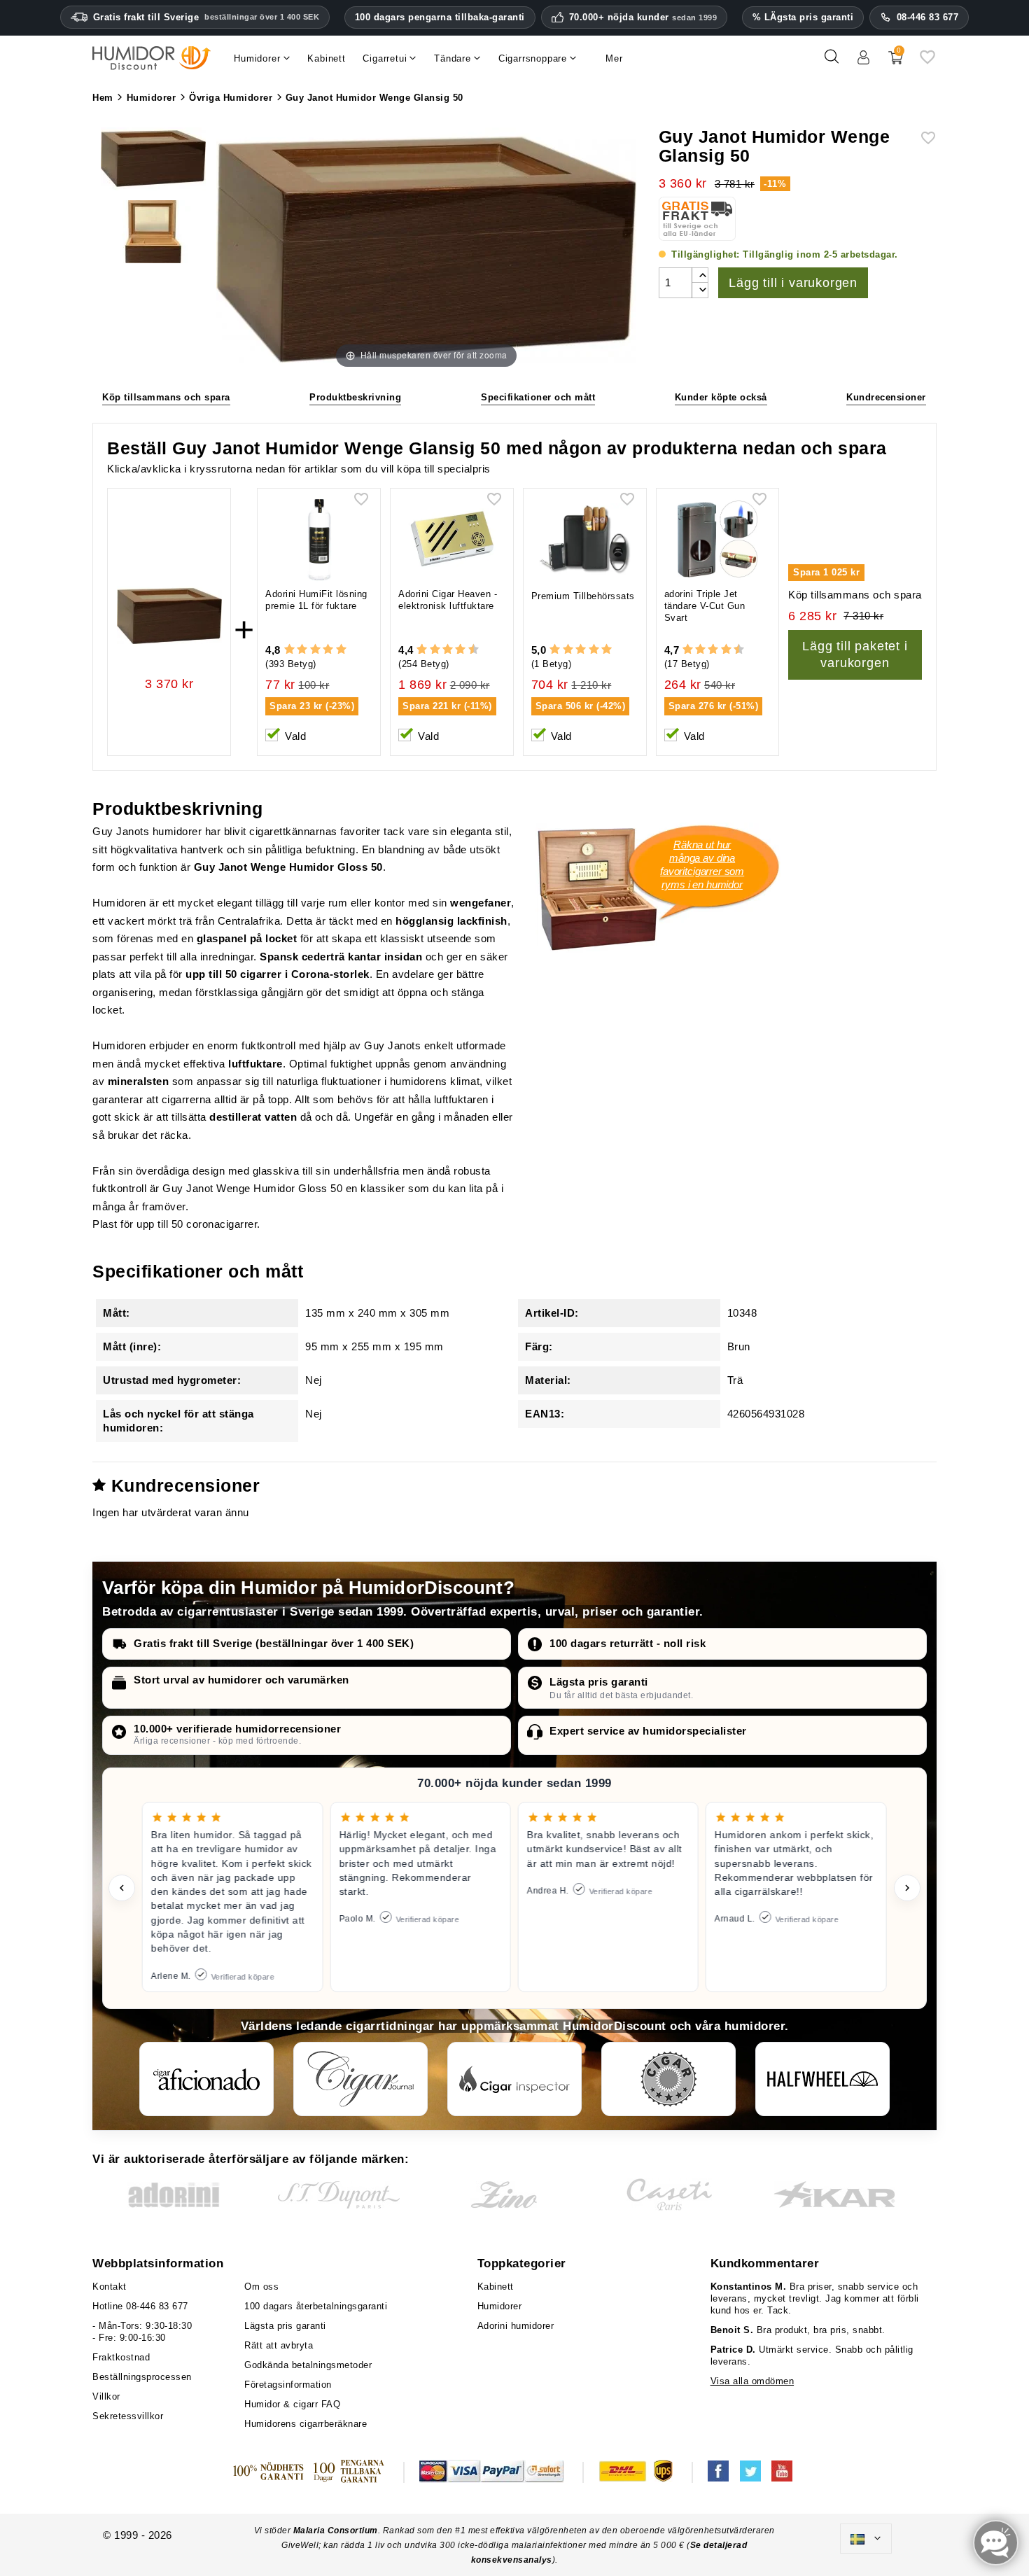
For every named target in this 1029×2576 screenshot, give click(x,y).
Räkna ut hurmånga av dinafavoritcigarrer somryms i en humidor (702, 864)
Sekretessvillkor (128, 2416)
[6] (448, 650)
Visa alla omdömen (752, 2381)
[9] (467, 650)
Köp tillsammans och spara (166, 397)
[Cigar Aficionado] (206, 2079)
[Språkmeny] (866, 2539)
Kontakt (110, 2287)
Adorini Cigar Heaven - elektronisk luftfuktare (448, 600)
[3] (315, 650)
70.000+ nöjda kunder (643, 17)
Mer (614, 58)
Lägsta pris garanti (599, 1682)
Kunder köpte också (721, 397)
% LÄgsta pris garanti (803, 17)
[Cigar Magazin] (668, 2079)
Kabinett (496, 2287)
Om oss (261, 2287)
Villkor (106, 2396)
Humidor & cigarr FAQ (292, 2404)
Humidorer (500, 2306)
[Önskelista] (927, 62)
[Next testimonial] (907, 1888)
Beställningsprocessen (142, 2377)
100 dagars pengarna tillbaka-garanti (440, 17)
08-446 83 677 (928, 17)
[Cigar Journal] (360, 2079)
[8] (460, 650)
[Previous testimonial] (122, 1888)
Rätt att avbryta (279, 2345)
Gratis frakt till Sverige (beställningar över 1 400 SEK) (274, 1643)
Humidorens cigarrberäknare (306, 2424)
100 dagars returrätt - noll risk (628, 1643)
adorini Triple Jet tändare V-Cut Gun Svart (705, 606)
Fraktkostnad (121, 2357)
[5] (341, 650)
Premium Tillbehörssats (583, 596)
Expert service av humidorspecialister (648, 1731)
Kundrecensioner (886, 397)
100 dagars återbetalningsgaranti (316, 2306)
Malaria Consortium (336, 2530)
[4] (328, 650)
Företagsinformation (288, 2385)
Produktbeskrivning (355, 397)
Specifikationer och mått (538, 397)
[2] (302, 650)
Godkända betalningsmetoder (308, 2365)
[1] (289, 650)
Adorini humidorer (516, 2326)
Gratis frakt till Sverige (206, 17)
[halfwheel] (822, 2079)
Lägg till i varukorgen (793, 283)
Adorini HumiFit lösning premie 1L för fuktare (316, 600)
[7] (454, 650)
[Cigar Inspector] (514, 2079)
